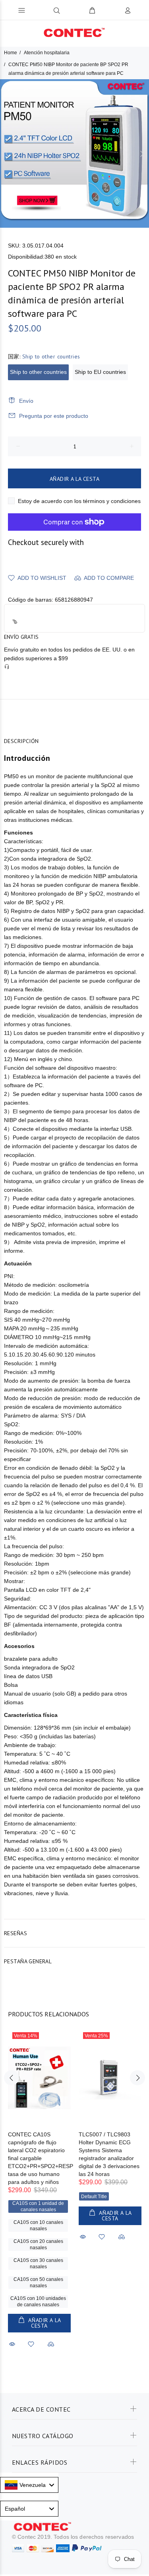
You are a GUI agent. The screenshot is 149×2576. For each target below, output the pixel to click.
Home (11, 53)
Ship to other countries (38, 372)
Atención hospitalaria (47, 53)
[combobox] (29, 2485)
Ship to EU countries (100, 372)
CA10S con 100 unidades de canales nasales (38, 2302)
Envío (26, 401)
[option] (74, 153)
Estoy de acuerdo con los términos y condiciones (79, 501)
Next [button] (141, 154)
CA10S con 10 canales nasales (38, 2225)
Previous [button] (8, 154)
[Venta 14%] (39, 2078)
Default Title (94, 2197)
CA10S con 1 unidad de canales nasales (38, 2206)
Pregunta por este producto (54, 416)
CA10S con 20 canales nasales (38, 2244)
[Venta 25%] (110, 2078)
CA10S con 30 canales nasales (38, 2264)
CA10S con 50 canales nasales (38, 2283)
